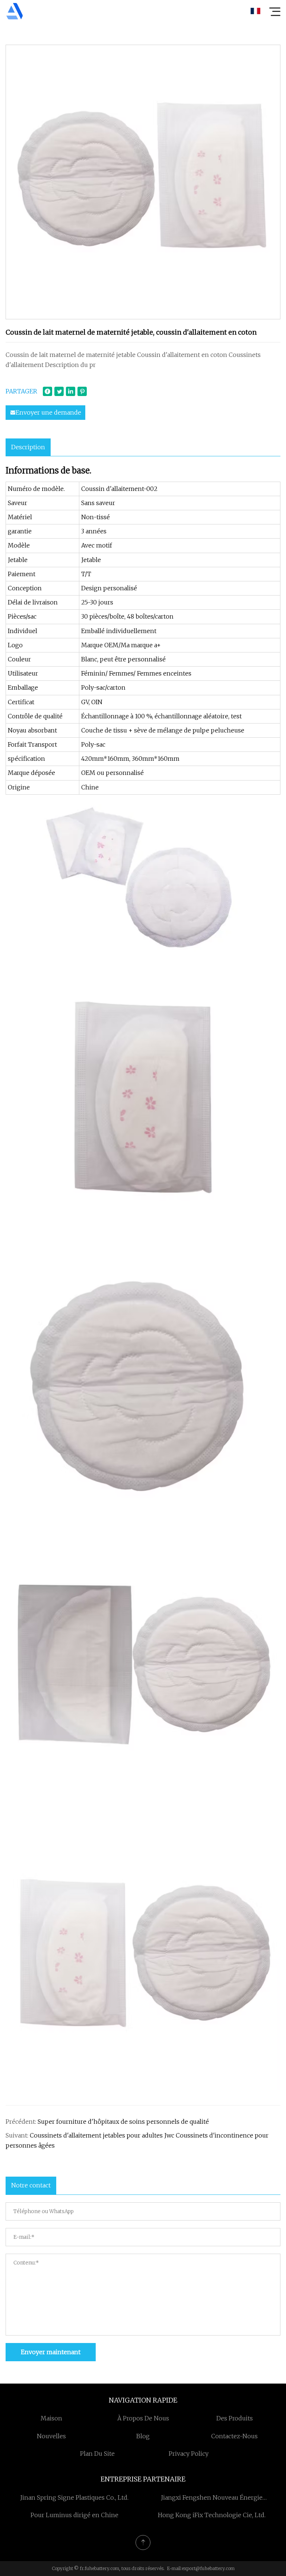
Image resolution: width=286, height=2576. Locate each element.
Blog (143, 2436)
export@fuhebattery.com (208, 2568)
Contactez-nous (234, 2436)
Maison (51, 2418)
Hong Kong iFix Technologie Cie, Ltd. (212, 2515)
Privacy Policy (189, 2454)
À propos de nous (143, 2418)
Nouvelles (51, 2436)
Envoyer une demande (48, 412)
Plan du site (97, 2454)
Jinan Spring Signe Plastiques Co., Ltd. (74, 2497)
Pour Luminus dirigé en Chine (74, 2515)
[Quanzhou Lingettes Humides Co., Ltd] (15, 11)
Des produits (235, 2418)
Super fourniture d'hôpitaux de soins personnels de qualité (123, 2122)
